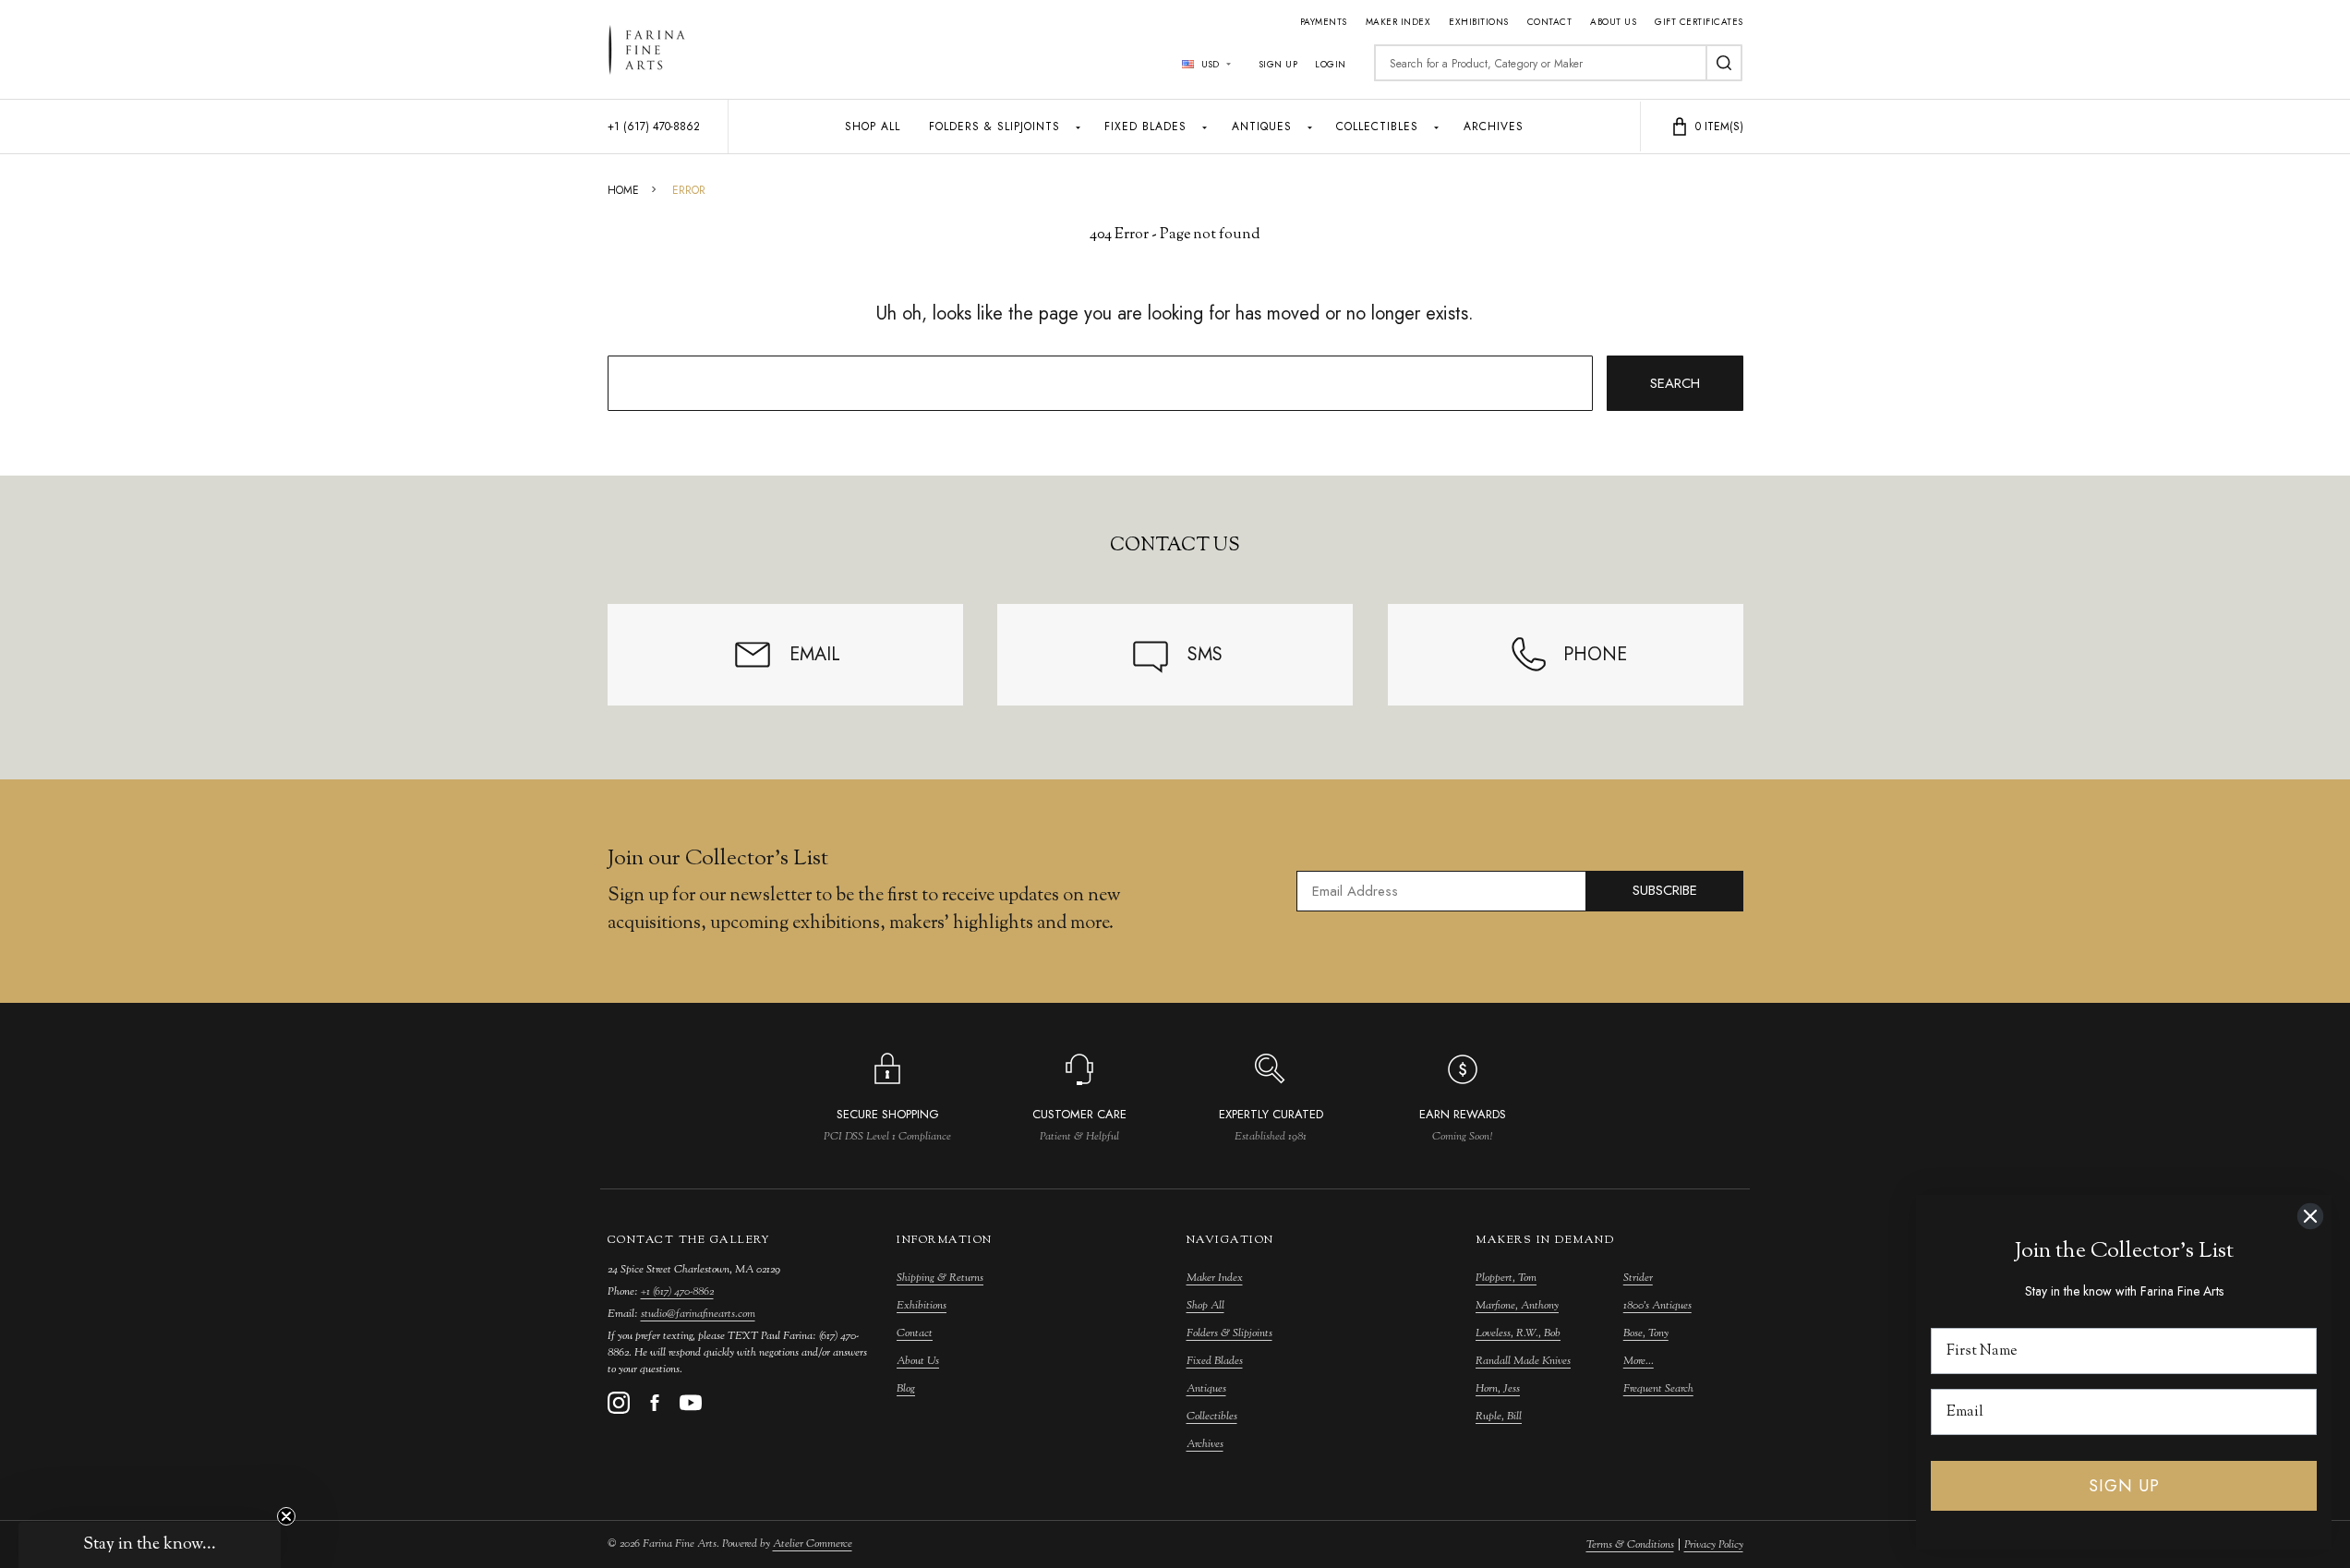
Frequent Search (1658, 1389)
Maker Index (1398, 22)
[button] (150, 1545)
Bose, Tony (1646, 1333)
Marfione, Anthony (1517, 1306)
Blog (906, 1389)
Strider (1638, 1278)
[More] (1078, 127)
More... (1639, 1361)
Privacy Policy (1714, 1545)
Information (945, 1240)
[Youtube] (691, 1403)
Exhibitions (1479, 22)
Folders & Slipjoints (994, 127)
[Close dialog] (2310, 1216)
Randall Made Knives (1523, 1361)
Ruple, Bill (1499, 1417)
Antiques (1262, 127)
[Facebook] (655, 1403)
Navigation (1230, 1240)
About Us (1613, 22)
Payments (1324, 22)
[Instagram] (619, 1403)
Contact (1550, 22)
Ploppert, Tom (1506, 1278)
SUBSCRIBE (1665, 890)
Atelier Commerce (813, 1544)
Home (623, 190)
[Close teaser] (286, 1516)
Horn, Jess (1498, 1389)
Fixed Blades (1145, 127)
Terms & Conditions (1630, 1545)
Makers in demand (1545, 1240)
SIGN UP (2124, 1486)
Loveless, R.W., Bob (1518, 1333)
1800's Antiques (1657, 1306)
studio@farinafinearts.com (698, 1314)
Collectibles (1377, 127)
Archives (1494, 127)
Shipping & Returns (940, 1278)
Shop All (873, 127)
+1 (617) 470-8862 (677, 1292)
